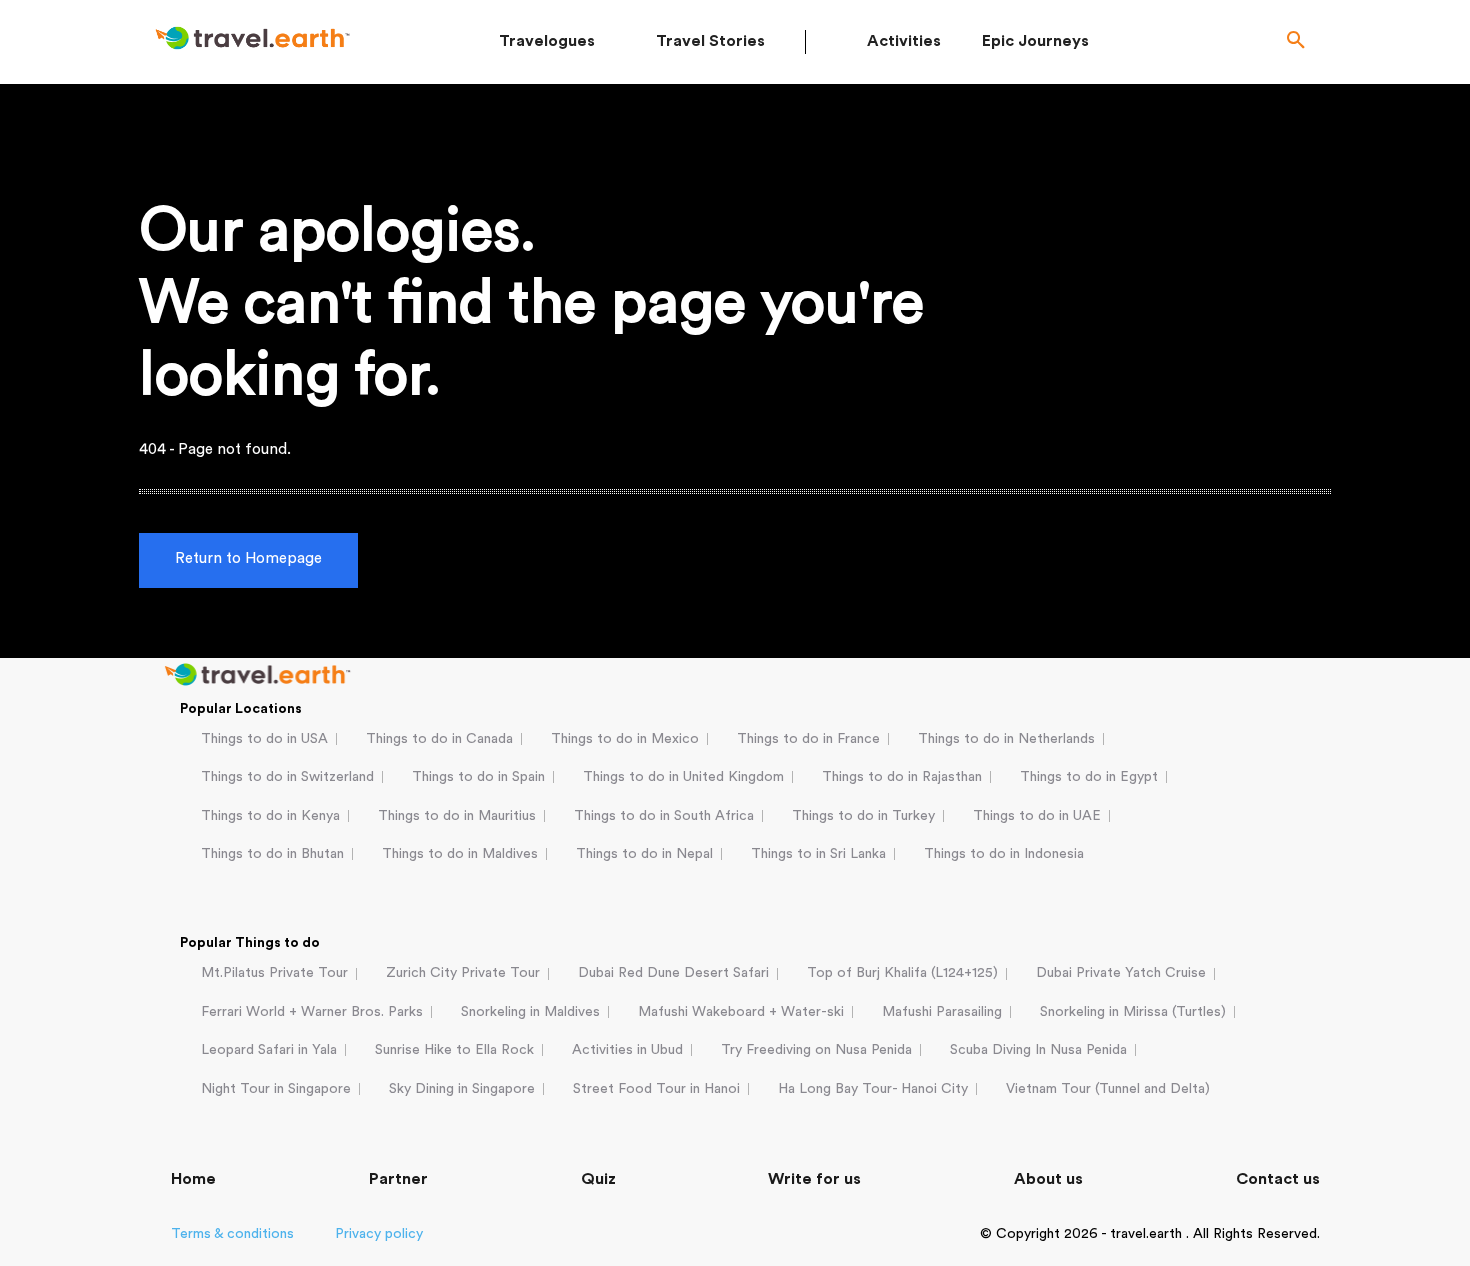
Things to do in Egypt (1089, 777)
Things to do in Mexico (625, 739)
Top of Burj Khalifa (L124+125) (902, 973)
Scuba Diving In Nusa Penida (1038, 1050)
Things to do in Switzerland (287, 777)
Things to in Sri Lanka (818, 854)
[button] (1296, 42)
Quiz (598, 1179)
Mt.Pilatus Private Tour (274, 973)
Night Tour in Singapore (276, 1089)
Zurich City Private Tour (463, 973)
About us (1048, 1179)
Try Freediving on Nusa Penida (816, 1050)
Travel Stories (710, 41)
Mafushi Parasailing (942, 1012)
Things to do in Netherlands (1006, 739)
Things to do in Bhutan (272, 854)
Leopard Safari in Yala (269, 1050)
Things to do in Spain (478, 777)
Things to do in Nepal (644, 854)
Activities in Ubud (627, 1050)
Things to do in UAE (1037, 816)
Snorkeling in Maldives (530, 1012)
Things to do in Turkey (863, 816)
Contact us (1278, 1179)
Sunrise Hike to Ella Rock (454, 1050)
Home (193, 1179)
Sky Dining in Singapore (462, 1089)
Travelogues (547, 41)
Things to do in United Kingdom (683, 777)
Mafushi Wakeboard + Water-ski (741, 1012)
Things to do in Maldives (460, 854)
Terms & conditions (232, 1234)
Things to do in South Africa (664, 816)
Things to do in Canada (439, 739)
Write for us (814, 1179)
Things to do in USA (264, 739)
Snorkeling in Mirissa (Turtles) (1133, 1012)
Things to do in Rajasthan (902, 777)
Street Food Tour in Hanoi (656, 1089)
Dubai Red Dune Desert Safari (673, 973)
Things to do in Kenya (270, 816)
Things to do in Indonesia (1004, 854)
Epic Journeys (1035, 41)
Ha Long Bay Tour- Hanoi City (873, 1089)
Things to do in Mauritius (457, 816)
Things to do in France (808, 739)
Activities (904, 41)
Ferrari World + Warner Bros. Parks (312, 1012)
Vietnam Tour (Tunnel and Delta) (1108, 1089)
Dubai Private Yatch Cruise (1121, 973)
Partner (398, 1179)
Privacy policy (379, 1234)
